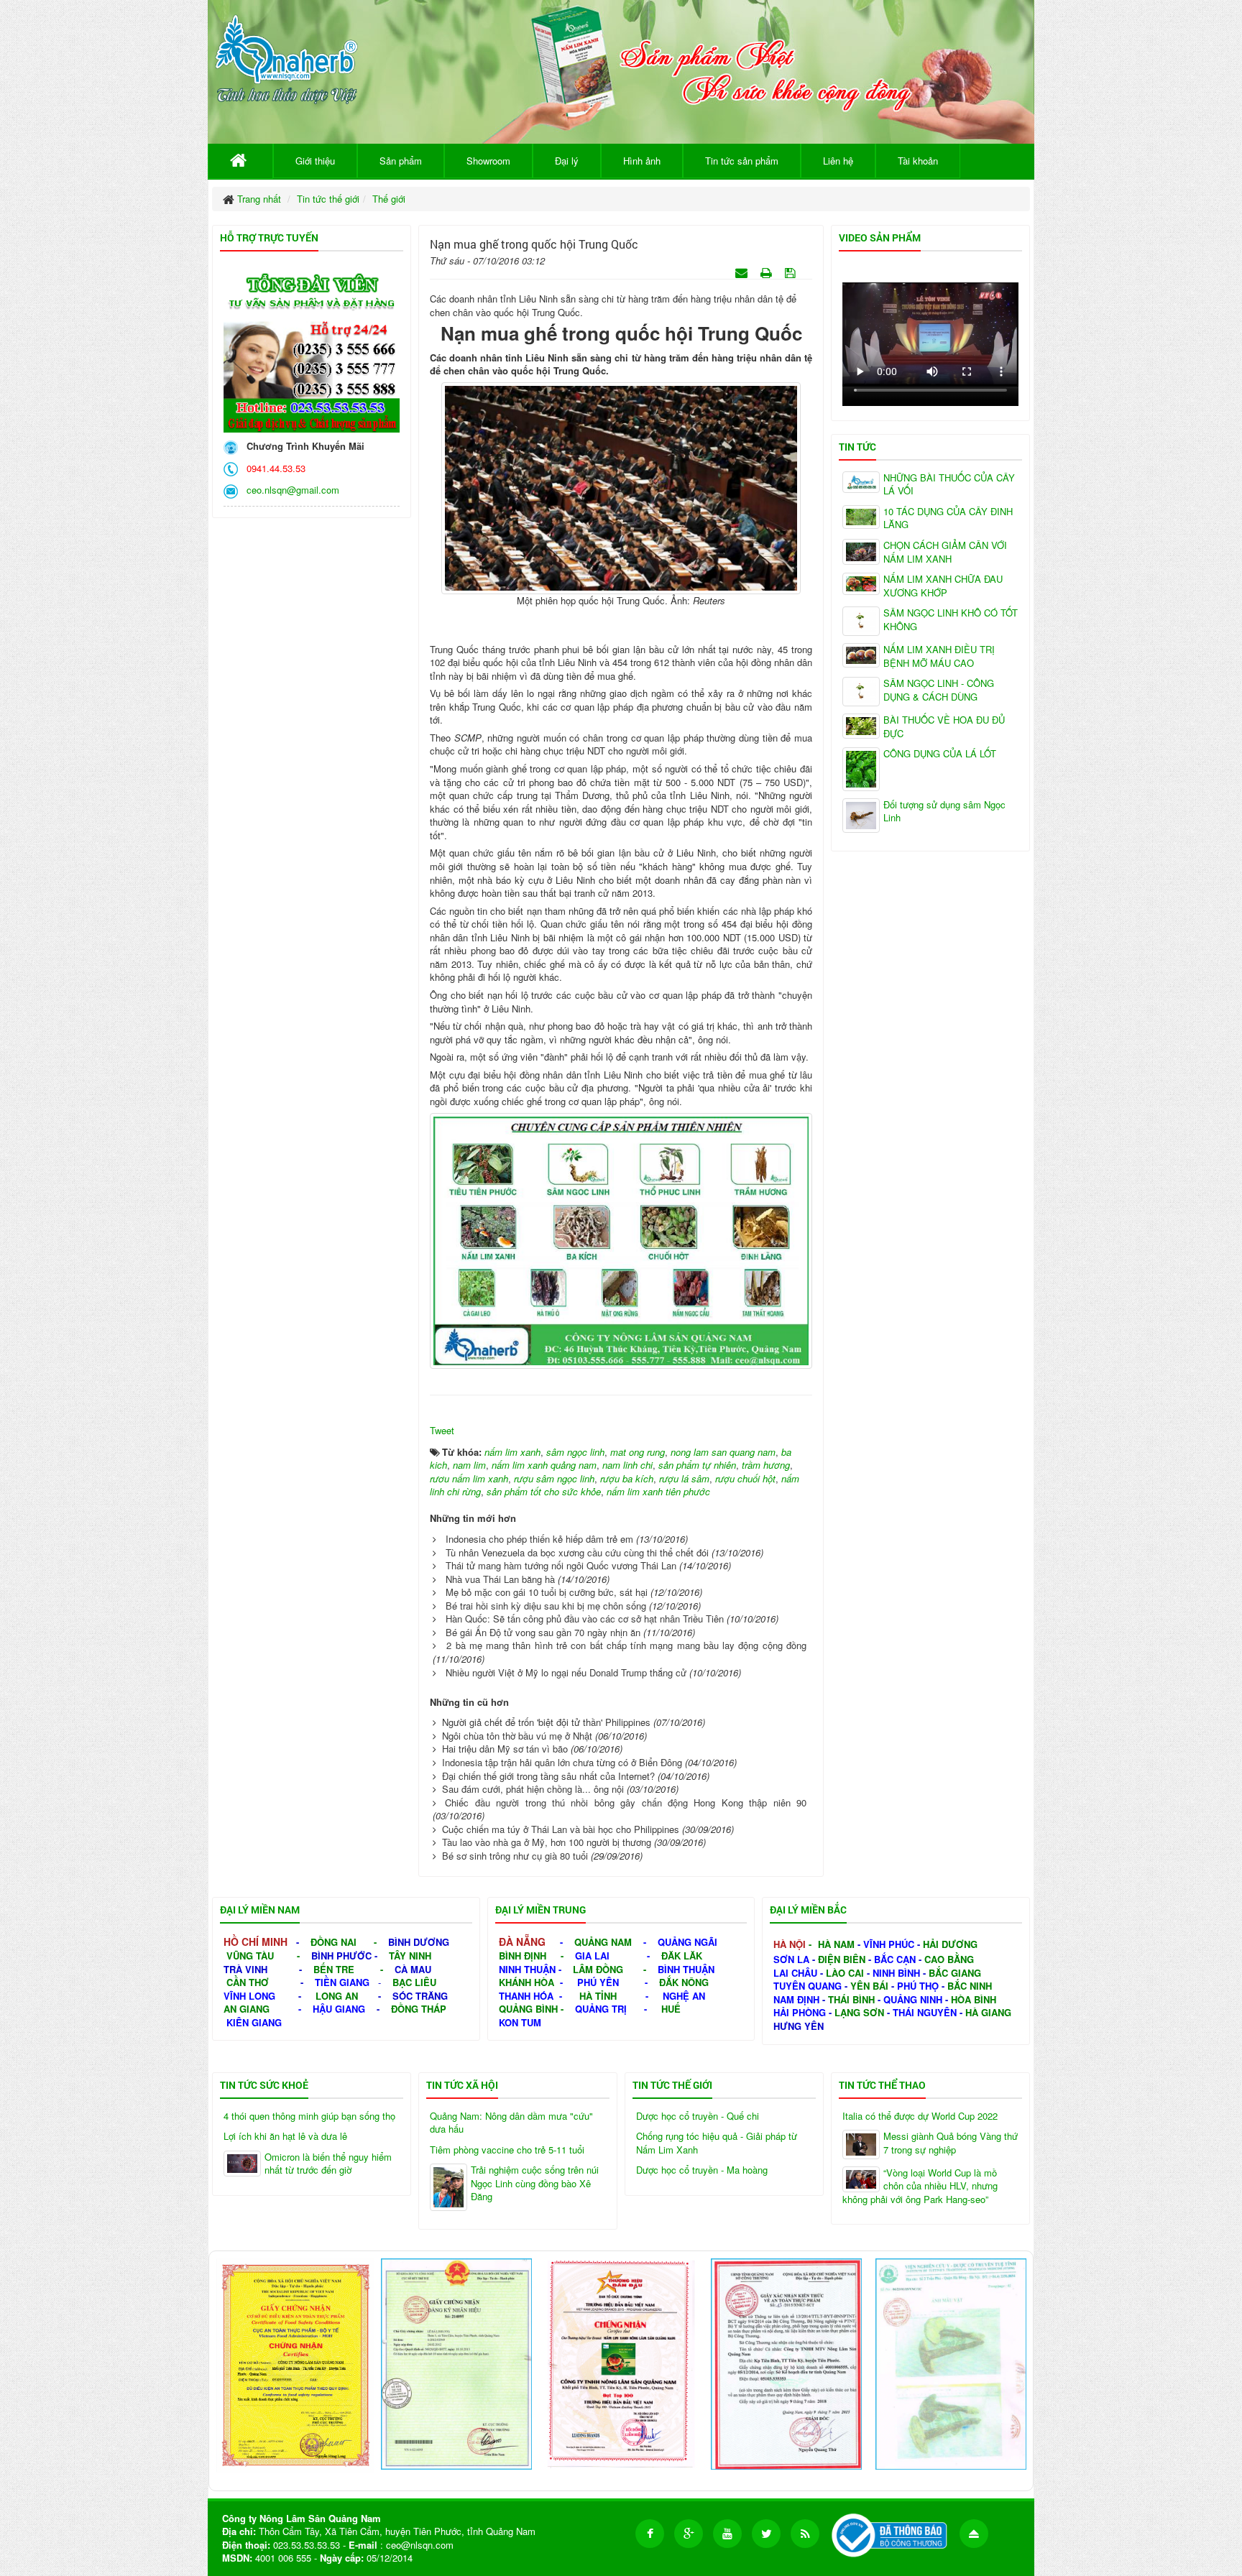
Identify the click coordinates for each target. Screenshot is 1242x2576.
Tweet (442, 1430)
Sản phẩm (401, 161)
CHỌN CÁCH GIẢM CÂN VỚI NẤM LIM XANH (945, 552)
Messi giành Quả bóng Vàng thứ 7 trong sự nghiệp (951, 2143)
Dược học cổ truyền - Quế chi (698, 2116)
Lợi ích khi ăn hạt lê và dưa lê (285, 2136)
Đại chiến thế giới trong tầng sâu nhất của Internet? (548, 1776)
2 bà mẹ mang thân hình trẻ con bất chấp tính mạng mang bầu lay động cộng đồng (626, 1645)
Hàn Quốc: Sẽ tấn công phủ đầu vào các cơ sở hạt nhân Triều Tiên (585, 1619)
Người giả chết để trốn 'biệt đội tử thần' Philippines (546, 1722)
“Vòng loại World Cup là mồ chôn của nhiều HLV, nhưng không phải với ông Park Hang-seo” (920, 2186)
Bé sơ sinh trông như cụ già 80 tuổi (515, 1856)
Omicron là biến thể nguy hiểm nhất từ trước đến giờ (328, 2164)
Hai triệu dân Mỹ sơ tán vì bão (505, 1749)
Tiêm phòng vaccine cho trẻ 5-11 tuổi (507, 2150)
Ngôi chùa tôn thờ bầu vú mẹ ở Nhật (517, 1736)
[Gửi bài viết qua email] (743, 272)
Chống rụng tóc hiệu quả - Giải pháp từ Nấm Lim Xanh (717, 2143)
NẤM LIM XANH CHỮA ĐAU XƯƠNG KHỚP (943, 586)
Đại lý (567, 161)
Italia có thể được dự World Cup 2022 (920, 2116)
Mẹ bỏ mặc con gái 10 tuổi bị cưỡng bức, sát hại (547, 1592)
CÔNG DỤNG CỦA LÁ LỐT (940, 754)
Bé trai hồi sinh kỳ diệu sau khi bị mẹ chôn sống (546, 1606)
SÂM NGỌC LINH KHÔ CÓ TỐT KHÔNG (951, 620)
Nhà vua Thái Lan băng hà (500, 1579)
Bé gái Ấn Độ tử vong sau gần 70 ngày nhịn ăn (543, 1632)
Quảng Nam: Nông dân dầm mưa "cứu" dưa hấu (511, 2123)
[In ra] (768, 272)
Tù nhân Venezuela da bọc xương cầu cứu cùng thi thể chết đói (577, 1552)
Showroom (488, 161)
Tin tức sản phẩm (742, 161)
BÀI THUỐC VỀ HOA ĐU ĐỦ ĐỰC (944, 727)
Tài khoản (918, 161)
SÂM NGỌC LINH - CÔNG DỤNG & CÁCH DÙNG (939, 690)
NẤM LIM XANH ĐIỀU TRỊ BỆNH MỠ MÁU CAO (939, 656)
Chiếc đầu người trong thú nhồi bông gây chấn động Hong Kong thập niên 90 (626, 1802)
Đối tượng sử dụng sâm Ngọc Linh (944, 812)
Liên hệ (838, 161)
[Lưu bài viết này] (792, 272)
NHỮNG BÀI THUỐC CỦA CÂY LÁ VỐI (949, 485)
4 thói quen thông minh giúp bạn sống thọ (309, 2116)
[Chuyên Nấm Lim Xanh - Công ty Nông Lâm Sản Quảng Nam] (286, 56)
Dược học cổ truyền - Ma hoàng (702, 2170)
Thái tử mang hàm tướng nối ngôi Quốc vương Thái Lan (561, 1565)
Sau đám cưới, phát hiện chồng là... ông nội (533, 1789)
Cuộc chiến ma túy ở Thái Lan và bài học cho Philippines (561, 1829)
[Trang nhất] (240, 161)
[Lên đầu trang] (974, 2534)
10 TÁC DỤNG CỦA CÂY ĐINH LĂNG (948, 518)
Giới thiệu (315, 161)
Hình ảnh (642, 161)
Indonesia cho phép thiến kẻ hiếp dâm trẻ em (539, 1539)
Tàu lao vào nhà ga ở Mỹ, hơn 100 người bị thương (547, 1842)
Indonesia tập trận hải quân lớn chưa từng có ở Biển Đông (562, 1762)
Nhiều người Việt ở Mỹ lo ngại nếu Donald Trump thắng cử (566, 1672)
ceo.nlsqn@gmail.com (290, 490)
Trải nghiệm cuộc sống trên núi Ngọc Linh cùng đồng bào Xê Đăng (535, 2183)
